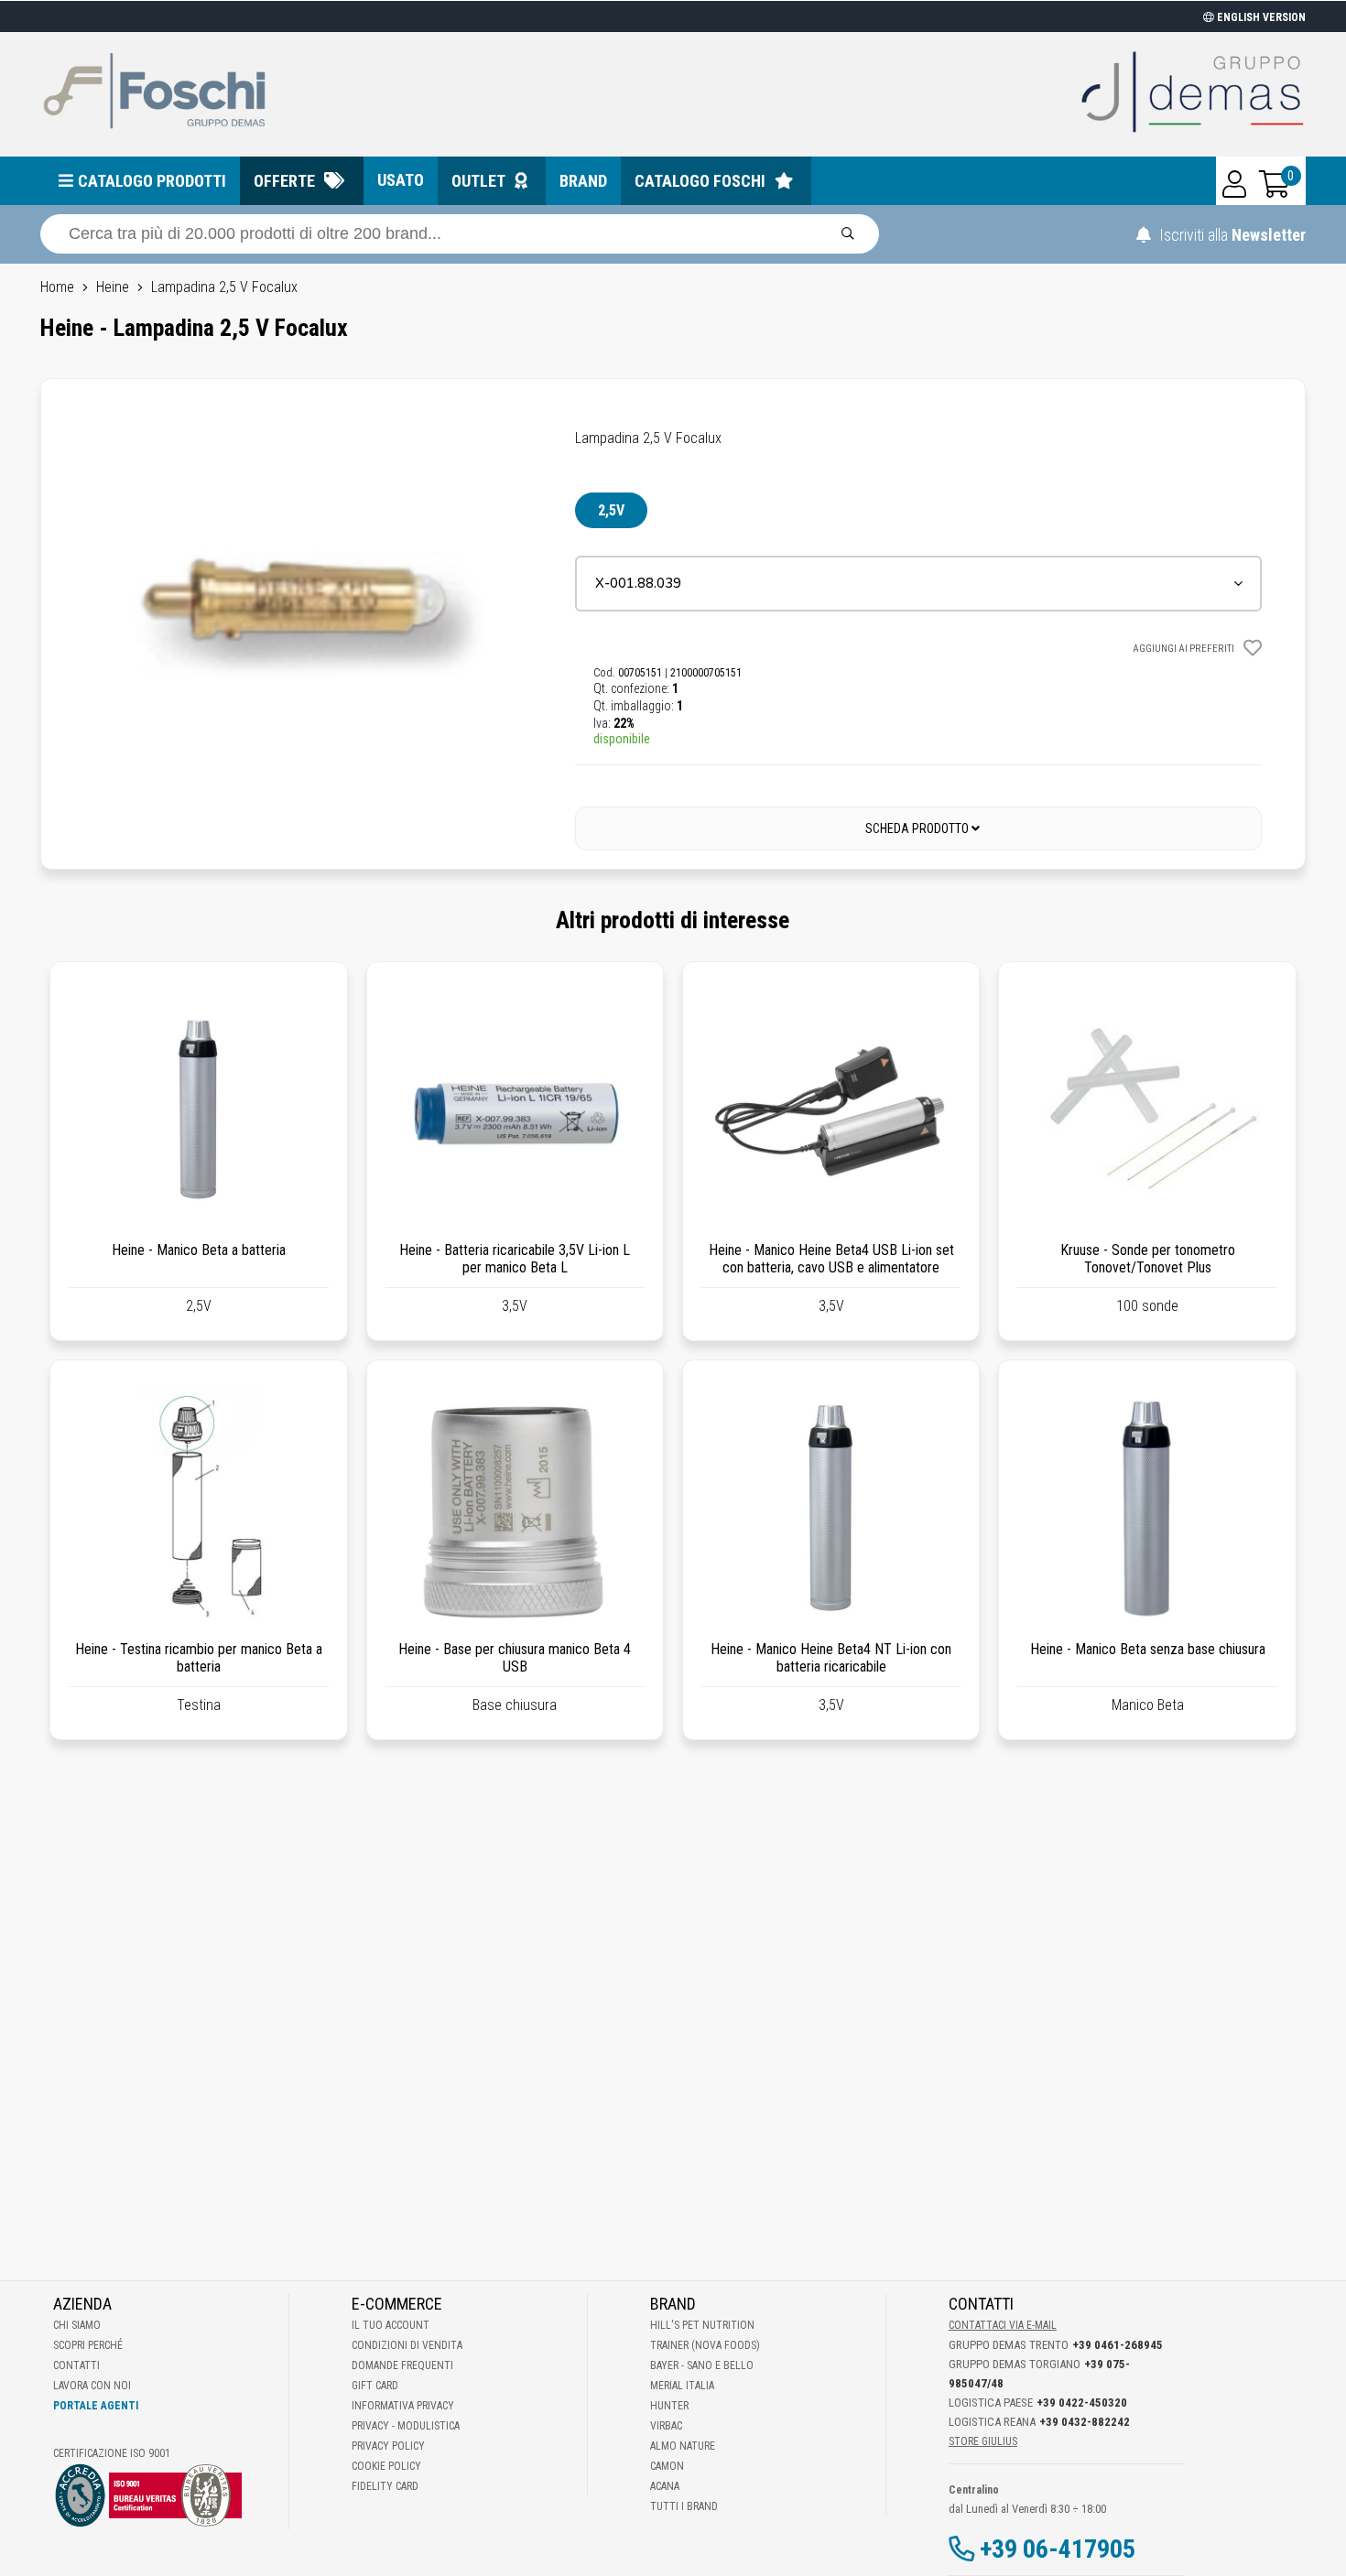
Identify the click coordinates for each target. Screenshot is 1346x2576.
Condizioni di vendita (407, 2345)
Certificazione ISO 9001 (112, 2453)
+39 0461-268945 (1118, 2345)
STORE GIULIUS (983, 2441)
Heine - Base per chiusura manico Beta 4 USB (515, 1658)
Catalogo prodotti (152, 181)
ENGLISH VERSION (1260, 17)
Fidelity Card (385, 2486)
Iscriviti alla (1231, 235)
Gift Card (375, 2386)
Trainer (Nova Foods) (705, 2345)
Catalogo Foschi (700, 181)
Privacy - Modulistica (406, 2426)
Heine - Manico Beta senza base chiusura (1148, 1649)
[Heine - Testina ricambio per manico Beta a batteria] (198, 1508)
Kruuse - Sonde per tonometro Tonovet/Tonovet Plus (1148, 1259)
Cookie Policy (386, 2466)
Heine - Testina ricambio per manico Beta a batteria (199, 1658)
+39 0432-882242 (1085, 2422)
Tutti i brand (684, 2506)
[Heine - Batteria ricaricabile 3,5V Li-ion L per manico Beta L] (515, 1110)
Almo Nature (683, 2446)
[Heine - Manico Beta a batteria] (198, 1110)
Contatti (76, 2365)
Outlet (478, 181)
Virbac (666, 2426)
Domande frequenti (402, 2365)
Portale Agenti (96, 2406)
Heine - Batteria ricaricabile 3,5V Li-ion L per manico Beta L (515, 1259)
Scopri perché (88, 2345)
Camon (667, 2466)
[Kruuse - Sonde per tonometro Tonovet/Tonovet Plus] (1147, 1110)
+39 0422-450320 (1082, 2403)
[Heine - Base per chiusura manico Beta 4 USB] (515, 1508)
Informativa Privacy (403, 2406)
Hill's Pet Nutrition (702, 2325)
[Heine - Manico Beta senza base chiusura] (1147, 1508)
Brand (583, 181)
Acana (665, 2486)
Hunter (669, 2406)
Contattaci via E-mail (1003, 2325)
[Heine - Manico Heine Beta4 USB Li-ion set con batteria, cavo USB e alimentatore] (831, 1110)
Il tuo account (391, 2325)
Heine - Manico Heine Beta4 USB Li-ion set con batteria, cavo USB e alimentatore (831, 1259)
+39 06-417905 (1058, 2549)
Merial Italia (682, 2386)
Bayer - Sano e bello (702, 2365)
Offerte (284, 181)
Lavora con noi (92, 2386)
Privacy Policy (388, 2446)
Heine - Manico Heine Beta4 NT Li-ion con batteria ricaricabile (831, 1658)
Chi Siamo (77, 2325)
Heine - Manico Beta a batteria (199, 1250)
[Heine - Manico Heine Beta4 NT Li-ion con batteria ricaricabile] (831, 1508)
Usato (401, 180)
